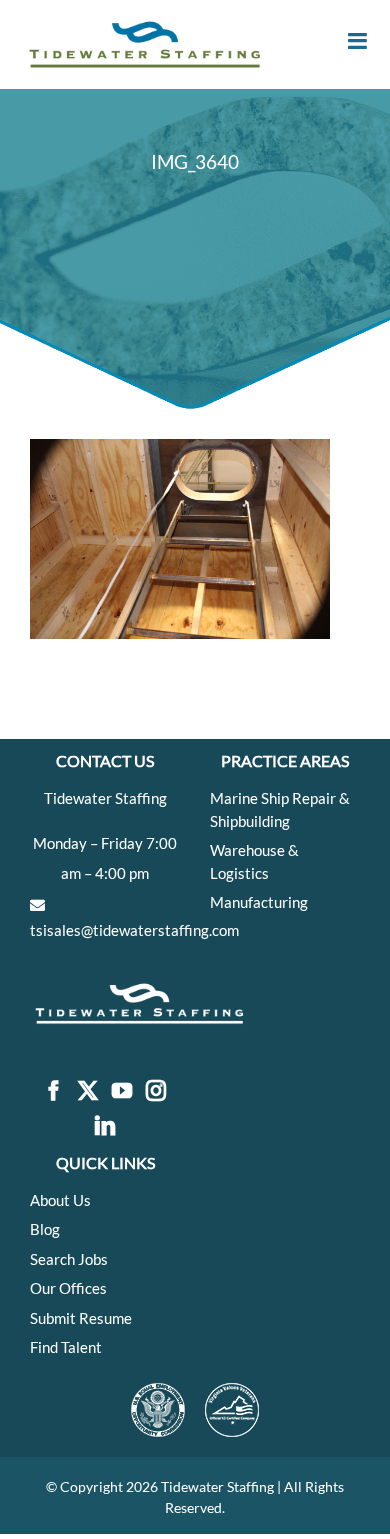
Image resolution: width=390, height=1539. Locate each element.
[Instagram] (156, 1091)
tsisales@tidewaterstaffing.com (134, 930)
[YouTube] (122, 1091)
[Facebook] (54, 1091)
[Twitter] (88, 1091)
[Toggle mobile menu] (359, 41)
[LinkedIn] (105, 1126)
